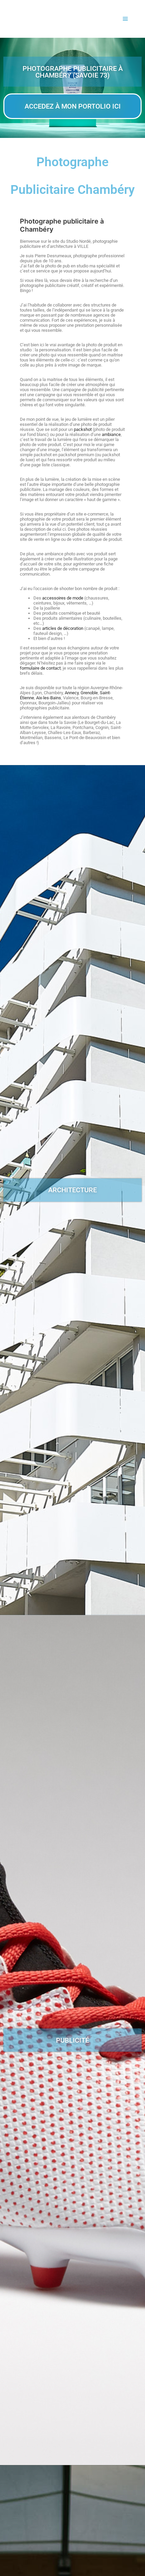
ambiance (111, 434)
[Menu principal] (125, 19)
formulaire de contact (40, 668)
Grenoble (89, 693)
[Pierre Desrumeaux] (27, 19)
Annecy (72, 693)
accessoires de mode (63, 598)
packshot (83, 429)
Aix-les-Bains (49, 698)
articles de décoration (63, 628)
